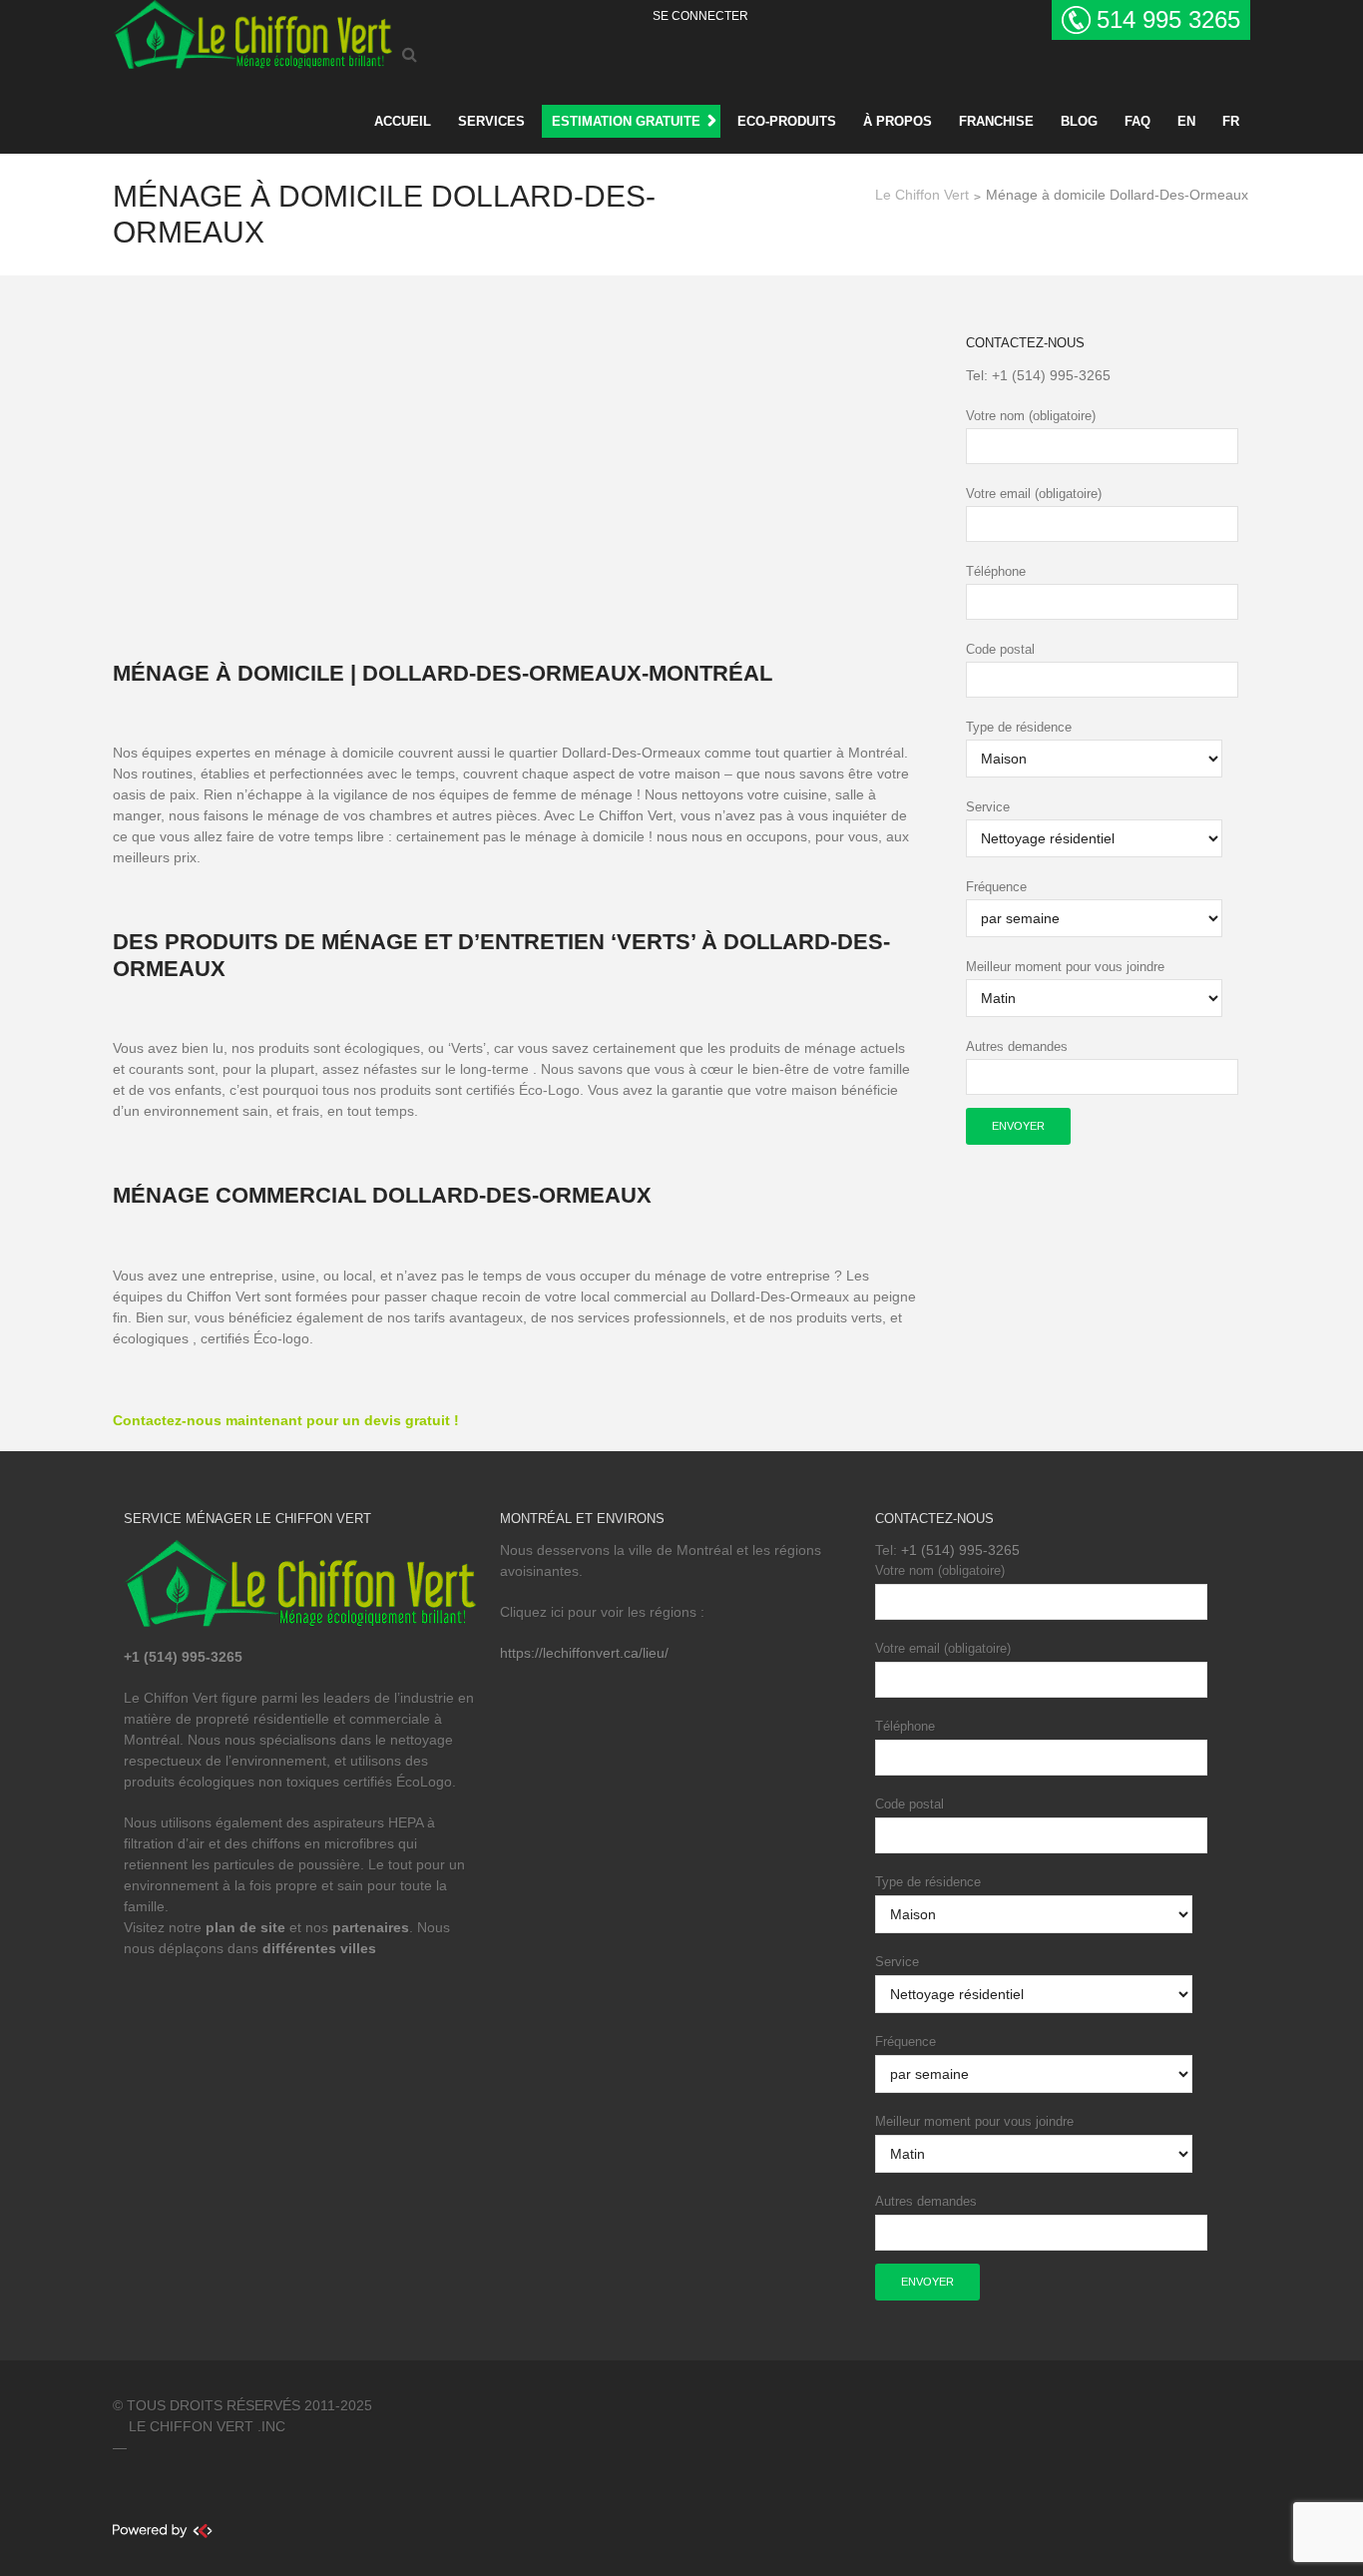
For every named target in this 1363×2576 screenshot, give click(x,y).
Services (491, 121)
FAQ (1137, 121)
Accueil (403, 121)
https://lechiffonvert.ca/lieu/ (584, 1653)
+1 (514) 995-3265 (1051, 375)
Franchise (996, 121)
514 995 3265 (1168, 19)
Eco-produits (787, 121)
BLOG (1079, 121)
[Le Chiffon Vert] (252, 31)
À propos (898, 121)
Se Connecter (700, 16)
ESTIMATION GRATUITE (626, 121)
